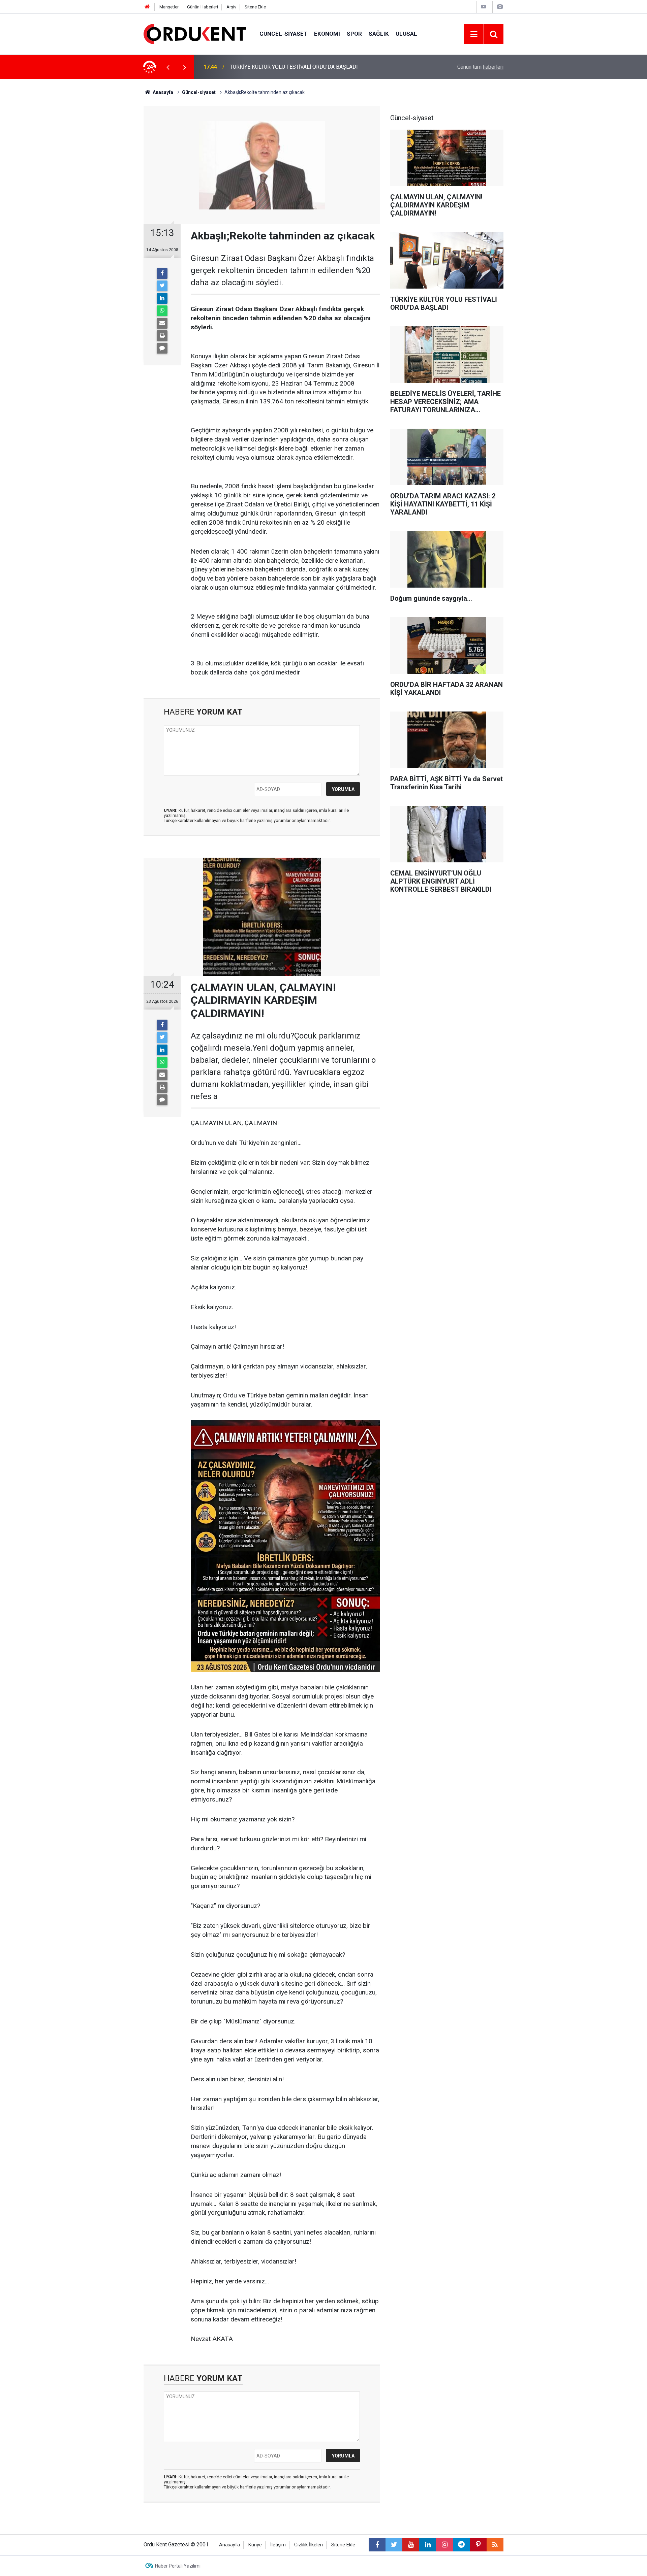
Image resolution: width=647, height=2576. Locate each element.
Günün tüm (480, 67)
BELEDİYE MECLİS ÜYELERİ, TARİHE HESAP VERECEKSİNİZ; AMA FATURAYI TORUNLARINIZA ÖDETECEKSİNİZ (319, 67)
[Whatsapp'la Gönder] (162, 311)
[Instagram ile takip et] (444, 2545)
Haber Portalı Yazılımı (178, 2566)
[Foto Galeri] (500, 7)
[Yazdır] (162, 336)
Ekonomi (327, 34)
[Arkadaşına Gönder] (162, 323)
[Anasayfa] (147, 7)
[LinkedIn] (162, 298)
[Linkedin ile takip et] (428, 2545)
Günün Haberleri (203, 7)
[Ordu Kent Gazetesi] (195, 34)
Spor (354, 34)
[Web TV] (484, 7)
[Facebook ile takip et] (377, 2545)
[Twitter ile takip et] (394, 2545)
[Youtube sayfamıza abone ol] (411, 2545)
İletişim (278, 2545)
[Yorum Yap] (162, 348)
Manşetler (169, 7)
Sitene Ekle (255, 7)
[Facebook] (162, 273)
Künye (255, 2545)
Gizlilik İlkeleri (309, 2545)
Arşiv (231, 7)
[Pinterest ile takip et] (478, 2545)
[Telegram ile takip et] (461, 2545)
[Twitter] (162, 286)
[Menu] (474, 34)
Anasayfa (229, 2545)
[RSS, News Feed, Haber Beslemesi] (495, 2545)
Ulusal (406, 34)
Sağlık (379, 34)
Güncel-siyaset (283, 34)
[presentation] (168, 67)
